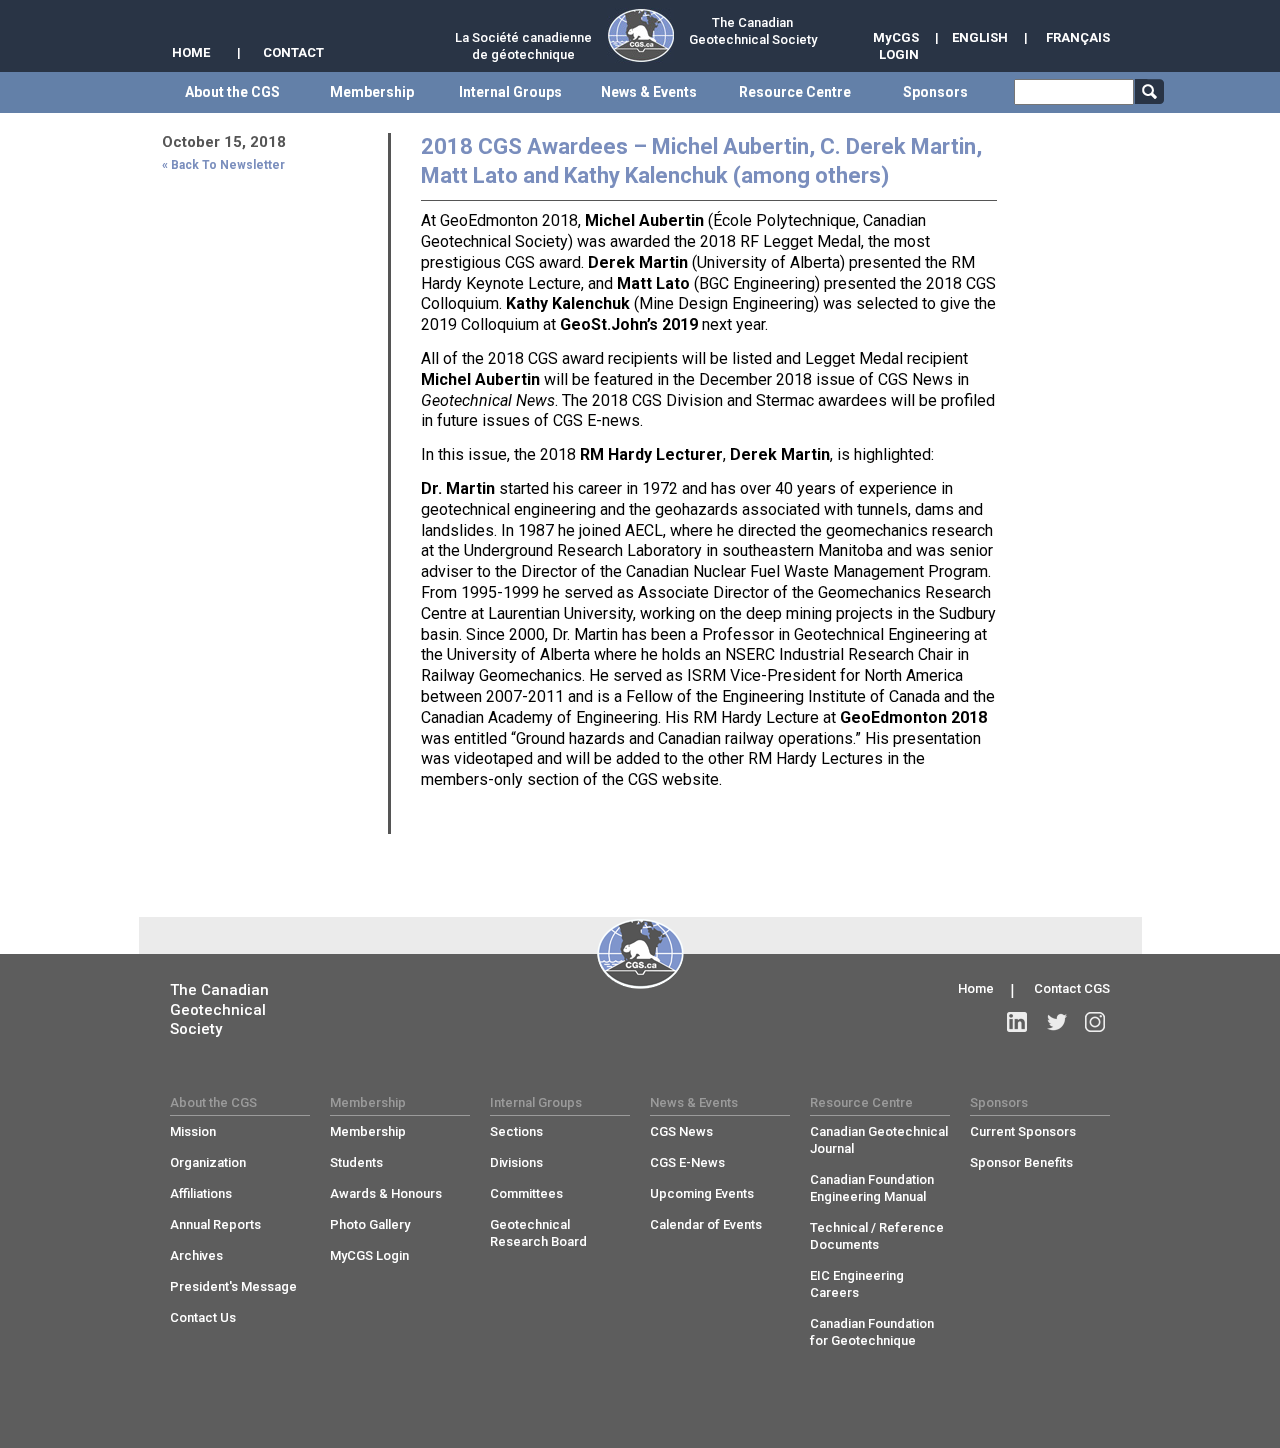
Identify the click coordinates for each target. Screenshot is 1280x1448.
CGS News (681, 1131)
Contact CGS (1072, 988)
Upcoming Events (702, 1193)
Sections (516, 1131)
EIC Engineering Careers (857, 1284)
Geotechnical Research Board (538, 1233)
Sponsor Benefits (1021, 1162)
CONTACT (293, 52)
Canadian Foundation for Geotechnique (872, 1332)
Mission (193, 1131)
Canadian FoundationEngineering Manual (872, 1188)
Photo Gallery (370, 1224)
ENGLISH (980, 37)
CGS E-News (687, 1162)
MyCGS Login (369, 1255)
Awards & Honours (386, 1193)
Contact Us (203, 1317)
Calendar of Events (706, 1224)
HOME (191, 52)
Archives (196, 1255)
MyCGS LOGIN (896, 46)
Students (356, 1162)
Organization (208, 1162)
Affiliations (201, 1193)
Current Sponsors (1023, 1131)
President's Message (233, 1286)
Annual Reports (215, 1224)
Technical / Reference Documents (877, 1236)
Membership (368, 1131)
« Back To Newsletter (223, 165)
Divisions (516, 1162)
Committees (526, 1193)
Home (976, 988)
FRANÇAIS (1078, 37)
